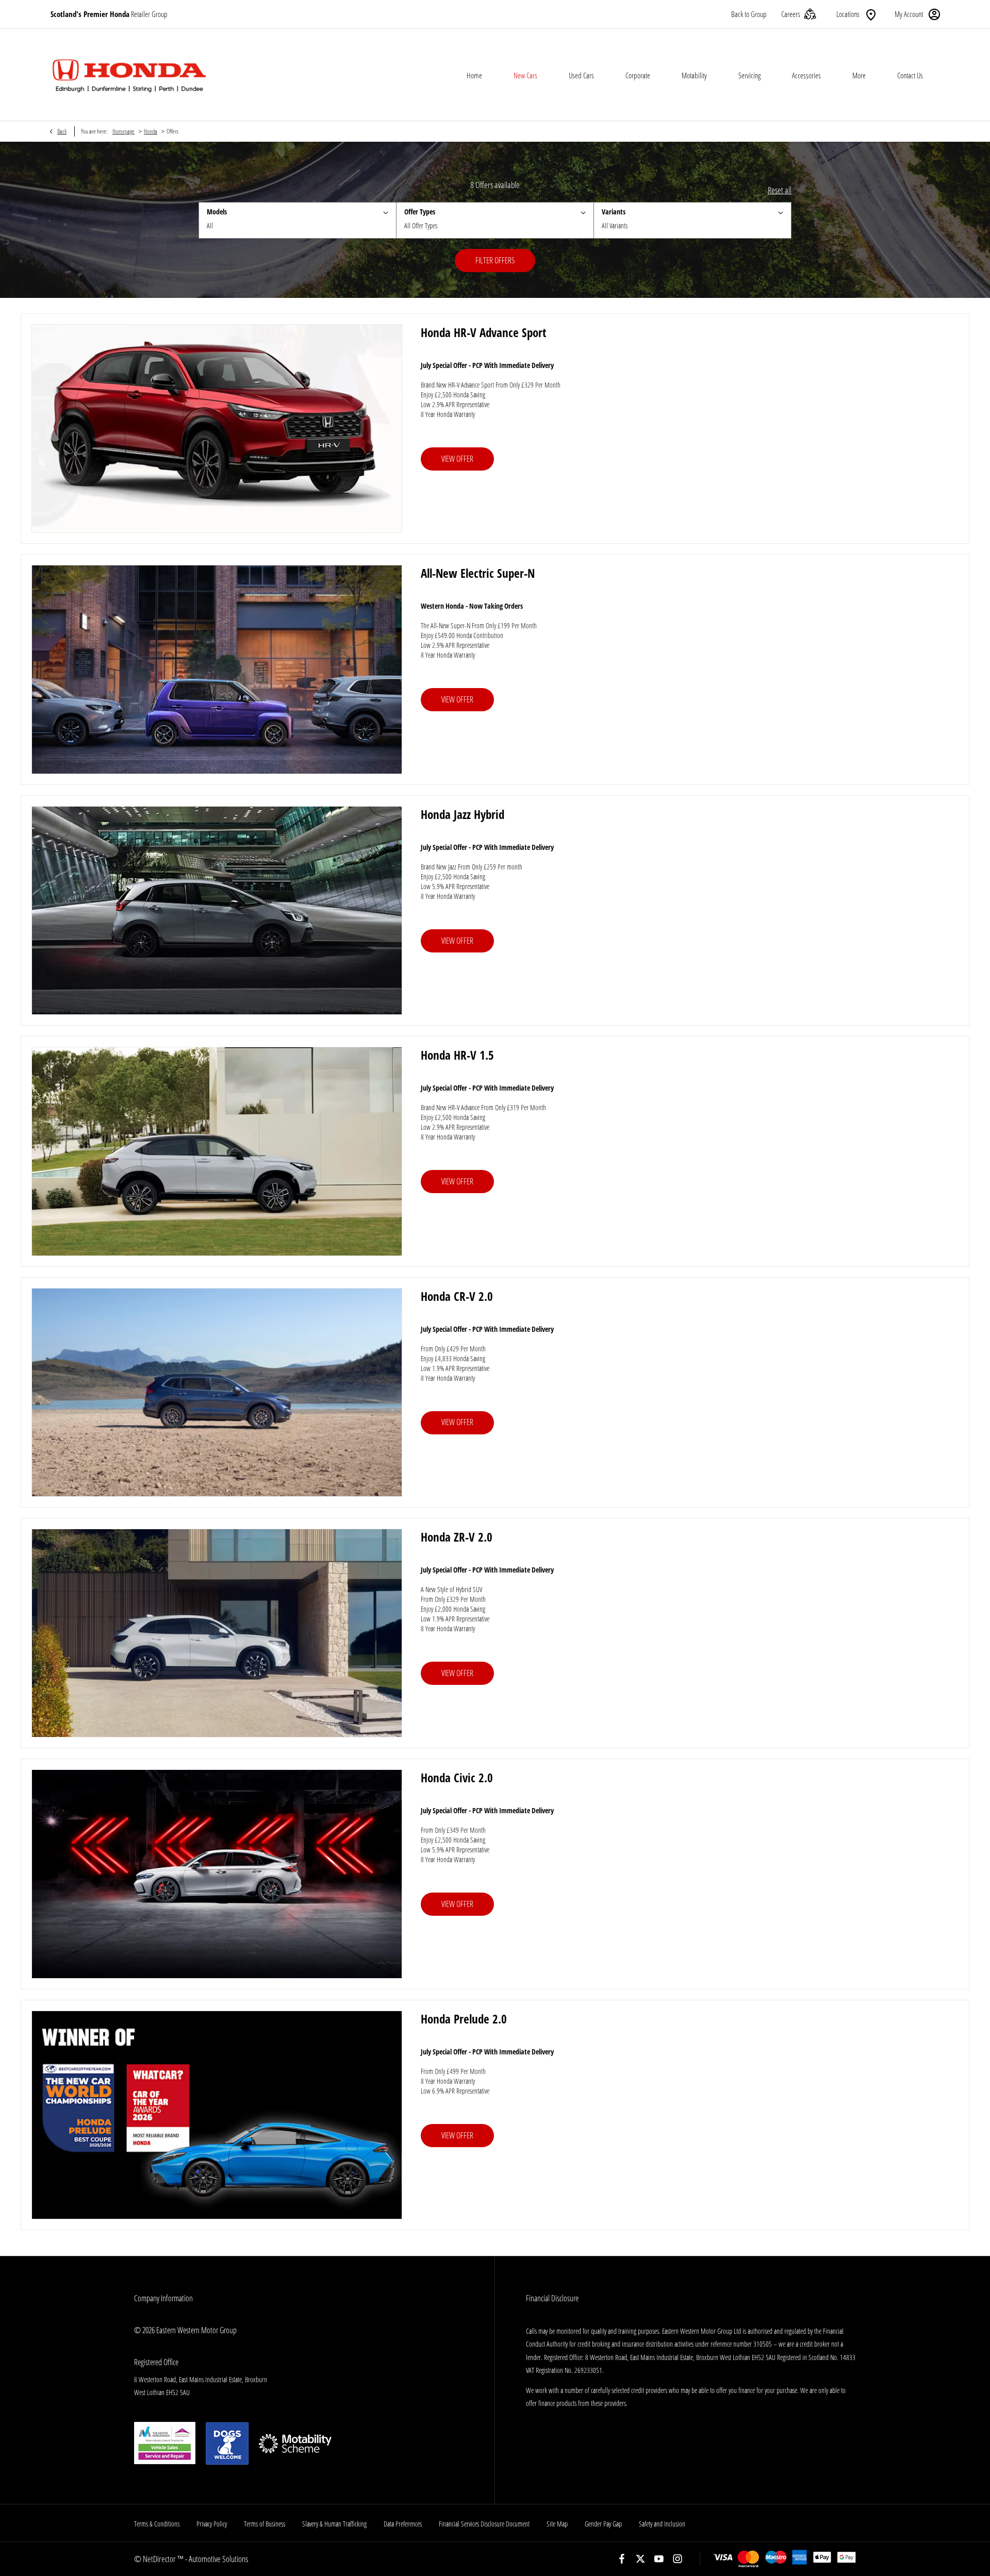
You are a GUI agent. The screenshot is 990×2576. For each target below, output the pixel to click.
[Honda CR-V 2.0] (217, 1392)
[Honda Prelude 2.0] (217, 2115)
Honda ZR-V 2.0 (457, 1537)
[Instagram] (678, 2559)
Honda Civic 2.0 (457, 1778)
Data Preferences (403, 2524)
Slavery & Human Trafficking (334, 2524)
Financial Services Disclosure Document (484, 2524)
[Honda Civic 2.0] (217, 1874)
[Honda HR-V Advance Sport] (217, 429)
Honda (151, 131)
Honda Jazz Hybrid (463, 814)
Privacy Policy (212, 2524)
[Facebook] (622, 2559)
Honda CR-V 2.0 (457, 1296)
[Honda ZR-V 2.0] (217, 1633)
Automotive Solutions (218, 2559)
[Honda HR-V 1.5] (217, 1151)
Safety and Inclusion (662, 2524)
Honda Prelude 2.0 (464, 2019)
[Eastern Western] (129, 75)
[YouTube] (659, 2559)
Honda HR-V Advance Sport (483, 332)
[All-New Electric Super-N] (217, 669)
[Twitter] (640, 2559)
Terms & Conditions (157, 2524)
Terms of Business (265, 2524)
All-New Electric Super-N (478, 573)
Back (62, 131)
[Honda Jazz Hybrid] (217, 910)
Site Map (557, 2524)
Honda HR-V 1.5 (457, 1055)
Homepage (123, 131)
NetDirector (160, 2559)
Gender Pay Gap (603, 2524)
